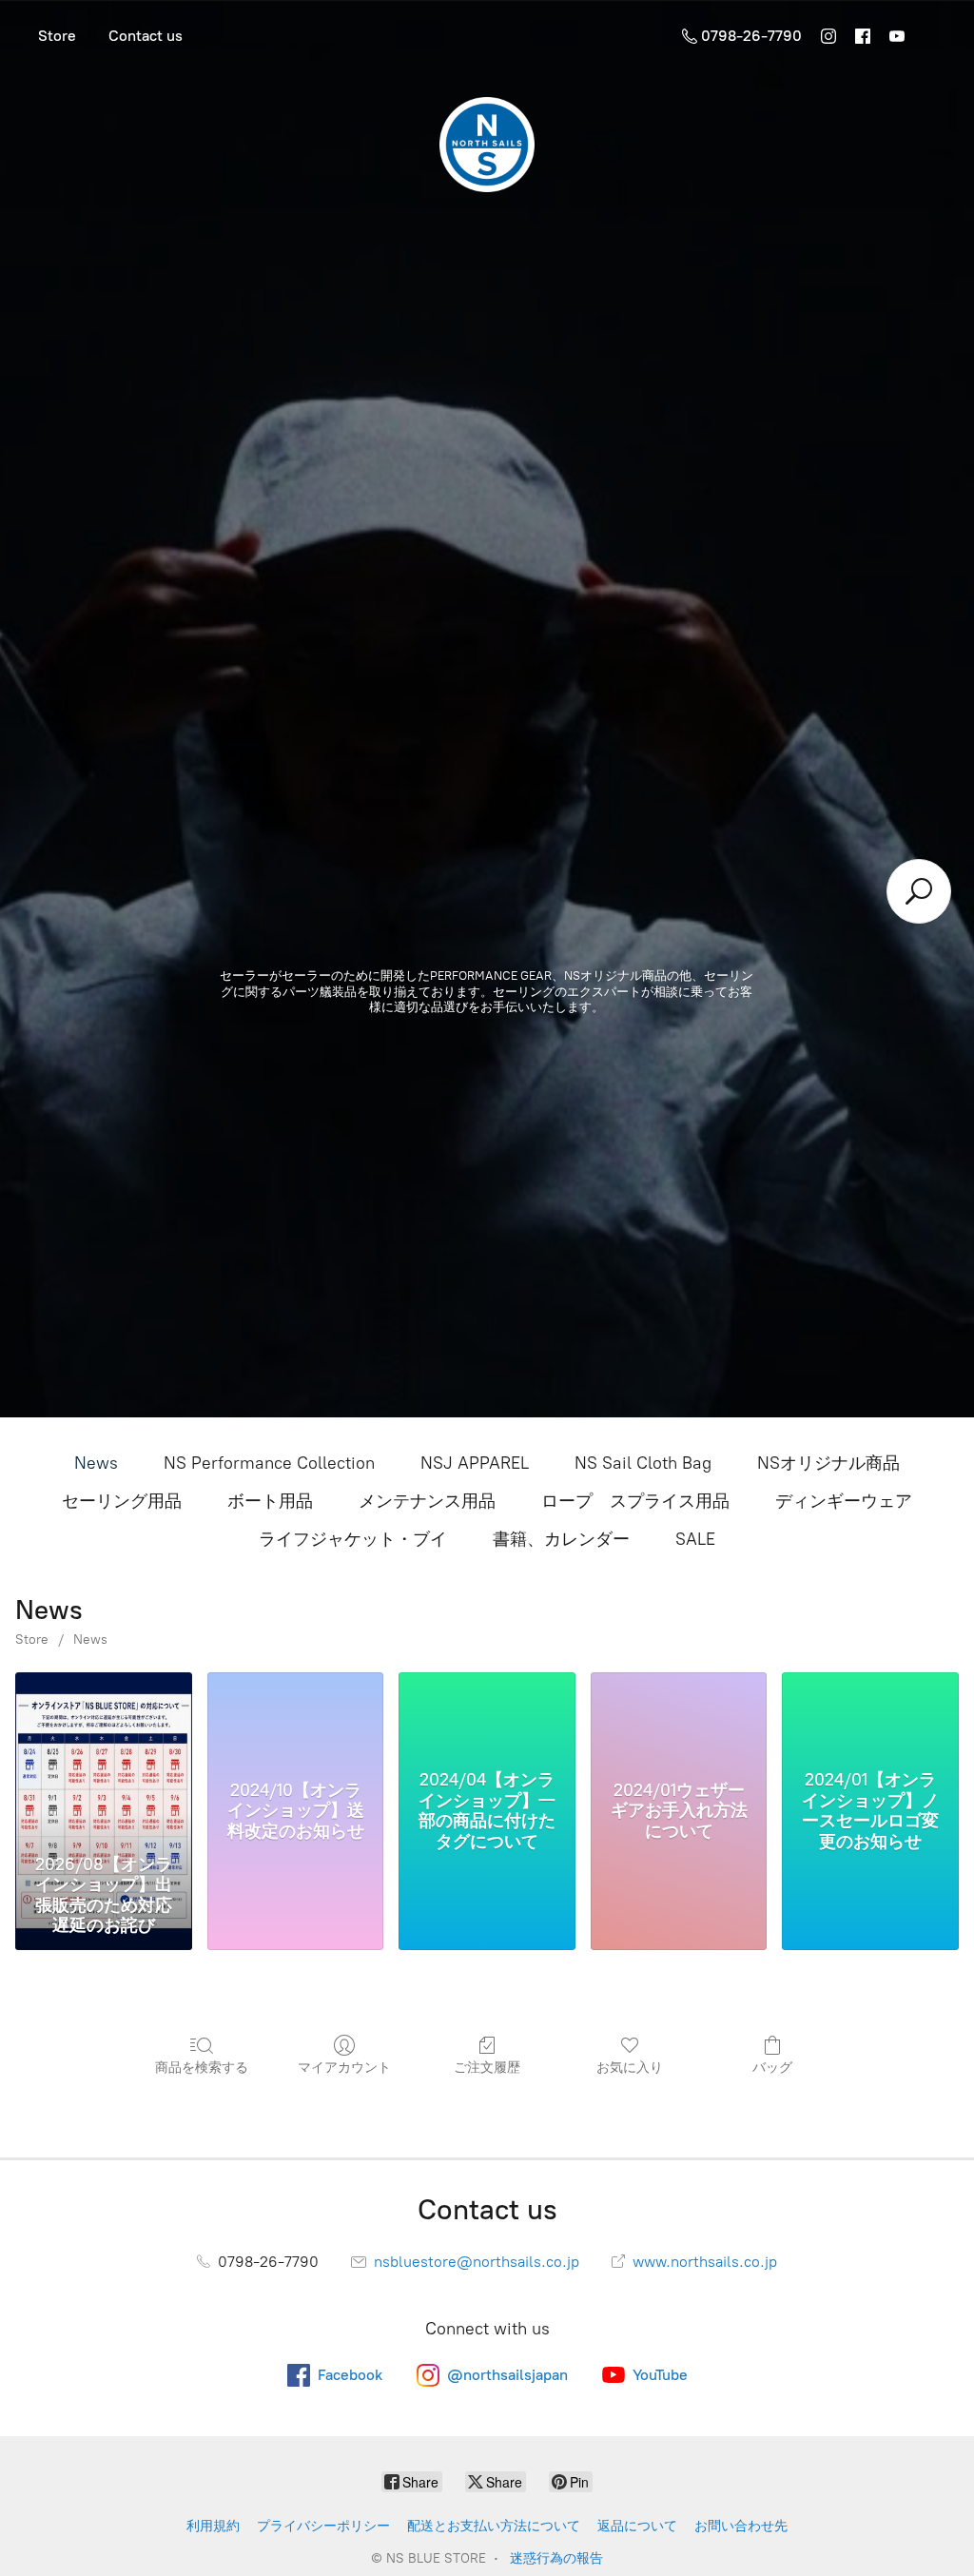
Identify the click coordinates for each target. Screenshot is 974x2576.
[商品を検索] (919, 891)
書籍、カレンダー (561, 1539)
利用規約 (213, 2526)
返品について (637, 2526)
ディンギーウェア (844, 1501)
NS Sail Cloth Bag (643, 1463)
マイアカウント (344, 2068)
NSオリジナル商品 (828, 1463)
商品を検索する (202, 2068)
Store (57, 36)
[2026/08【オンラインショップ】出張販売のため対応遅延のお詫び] (104, 1759)
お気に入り (630, 2068)
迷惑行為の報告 (556, 2558)
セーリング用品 (122, 1501)
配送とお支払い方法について (494, 2526)
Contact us (146, 36)
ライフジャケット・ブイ (353, 1539)
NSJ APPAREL (475, 1463)
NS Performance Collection (269, 1463)
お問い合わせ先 (741, 2526)
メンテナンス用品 (427, 1501)
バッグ (772, 2068)
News (96, 1463)
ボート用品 (270, 1501)
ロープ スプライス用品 (635, 1501)
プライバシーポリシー (323, 2526)
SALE (695, 1539)
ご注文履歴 (487, 2068)
